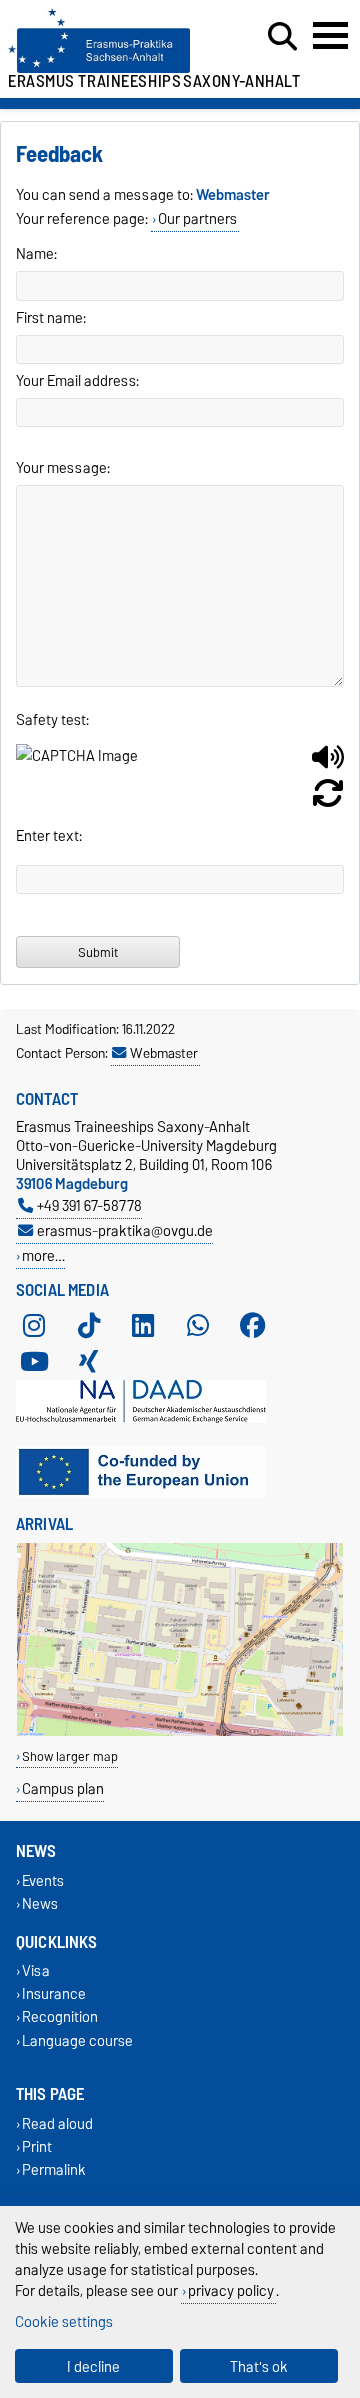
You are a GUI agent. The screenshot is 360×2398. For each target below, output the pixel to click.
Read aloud (57, 2123)
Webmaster (164, 1053)
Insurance (54, 1994)
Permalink (54, 2170)
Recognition (60, 2017)
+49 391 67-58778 (89, 1205)
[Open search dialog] (282, 37)
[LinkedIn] (143, 1326)
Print (37, 2146)
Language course (77, 2040)
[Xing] (89, 1362)
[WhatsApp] (198, 1326)
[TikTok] (89, 1326)
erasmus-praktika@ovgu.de (125, 1230)
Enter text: (49, 836)
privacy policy (231, 2290)
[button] (328, 765)
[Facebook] (253, 1326)
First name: (51, 318)
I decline (93, 2366)
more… (43, 1255)
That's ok (259, 2366)
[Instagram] (34, 1326)
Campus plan (63, 1788)
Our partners (197, 219)
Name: (36, 254)
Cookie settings (64, 2321)
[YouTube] (34, 1362)
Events (43, 1880)
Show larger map (70, 1756)
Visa (36, 1971)
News (40, 1903)
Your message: (63, 468)
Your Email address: (77, 381)
